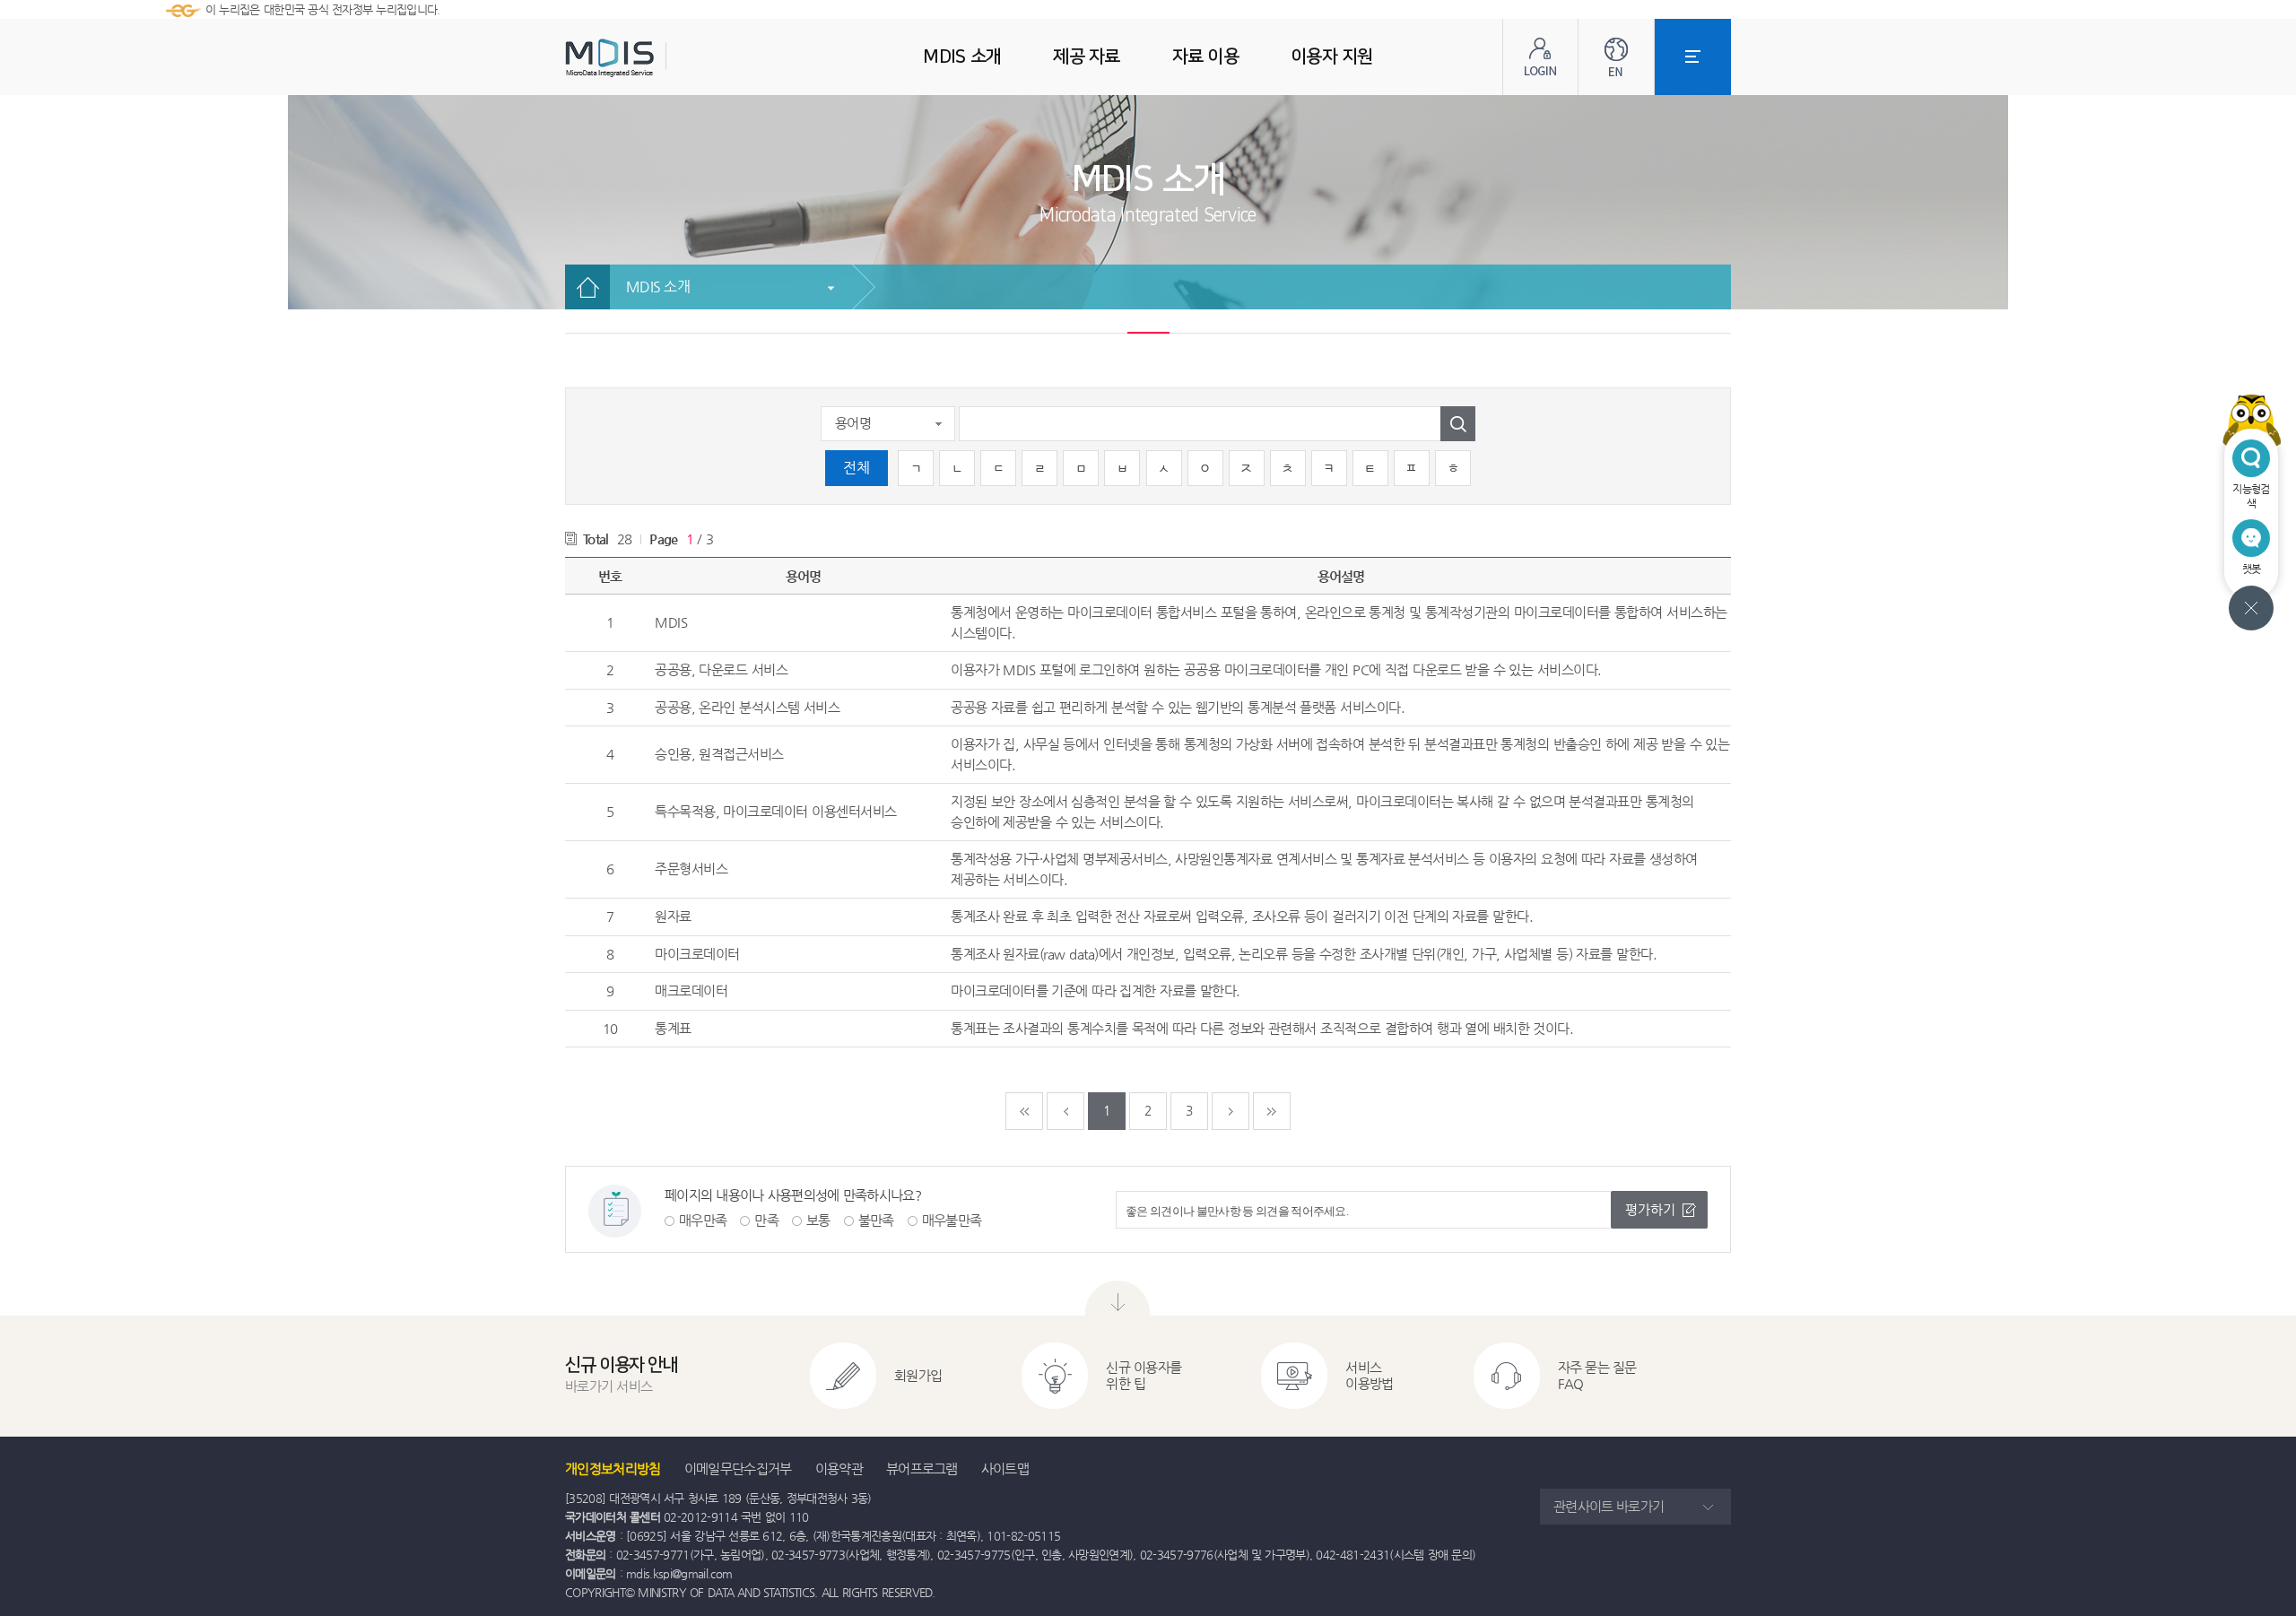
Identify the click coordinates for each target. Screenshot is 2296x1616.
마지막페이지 (1272, 1111)
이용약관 (839, 1468)
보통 (818, 1220)
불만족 (876, 1220)
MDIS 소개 (658, 287)
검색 (1458, 424)
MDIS (655, 58)
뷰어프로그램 (922, 1468)
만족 (766, 1220)
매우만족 (703, 1220)
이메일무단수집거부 (738, 1468)
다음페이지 (1231, 1111)
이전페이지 (1065, 1111)
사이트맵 (1005, 1468)
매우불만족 (952, 1220)
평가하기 (1650, 1209)
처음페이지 (1024, 1111)
